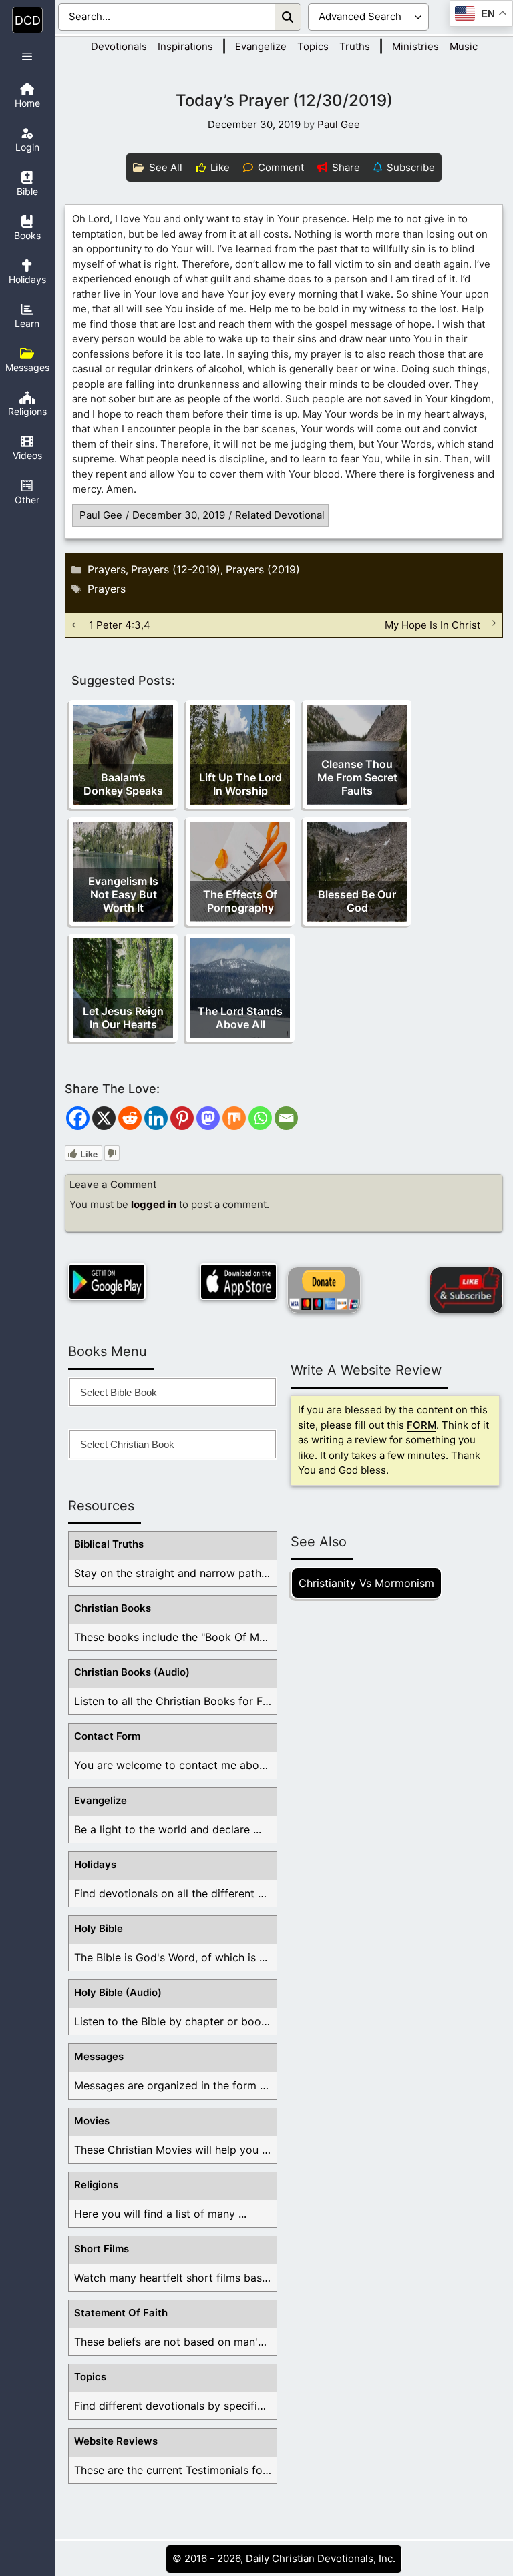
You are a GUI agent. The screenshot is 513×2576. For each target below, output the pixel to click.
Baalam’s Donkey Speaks (123, 784)
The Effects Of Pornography (240, 901)
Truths (355, 46)
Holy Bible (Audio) (118, 1992)
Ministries (415, 46)
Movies (92, 2121)
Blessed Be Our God (357, 901)
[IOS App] (238, 1282)
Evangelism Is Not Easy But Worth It (123, 894)
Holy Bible (99, 1928)
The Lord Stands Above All (240, 1018)
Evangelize (261, 46)
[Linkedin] (156, 1118)
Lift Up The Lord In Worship (240, 784)
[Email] (286, 1118)
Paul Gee (101, 515)
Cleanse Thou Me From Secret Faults (357, 777)
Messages (99, 2056)
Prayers (107, 569)
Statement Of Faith (121, 2313)
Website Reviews (116, 2441)
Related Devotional (280, 515)
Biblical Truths (109, 1544)
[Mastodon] (208, 1118)
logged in (154, 1204)
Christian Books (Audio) (132, 1672)
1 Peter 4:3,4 (120, 625)
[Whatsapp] (260, 1118)
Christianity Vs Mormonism (366, 1583)
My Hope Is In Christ (433, 625)
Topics (313, 46)
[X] (104, 1118)
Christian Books (113, 1608)
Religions (96, 2185)
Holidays (95, 1864)
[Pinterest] (182, 1118)
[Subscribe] (466, 1290)
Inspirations (185, 46)
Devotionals (119, 46)
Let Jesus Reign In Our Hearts (123, 1018)
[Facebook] (78, 1118)
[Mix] (234, 1118)
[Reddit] (130, 1118)
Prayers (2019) (263, 569)
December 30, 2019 (179, 515)
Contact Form (107, 1736)
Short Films (102, 2249)
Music (464, 46)
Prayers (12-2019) (176, 569)
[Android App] (107, 1282)
